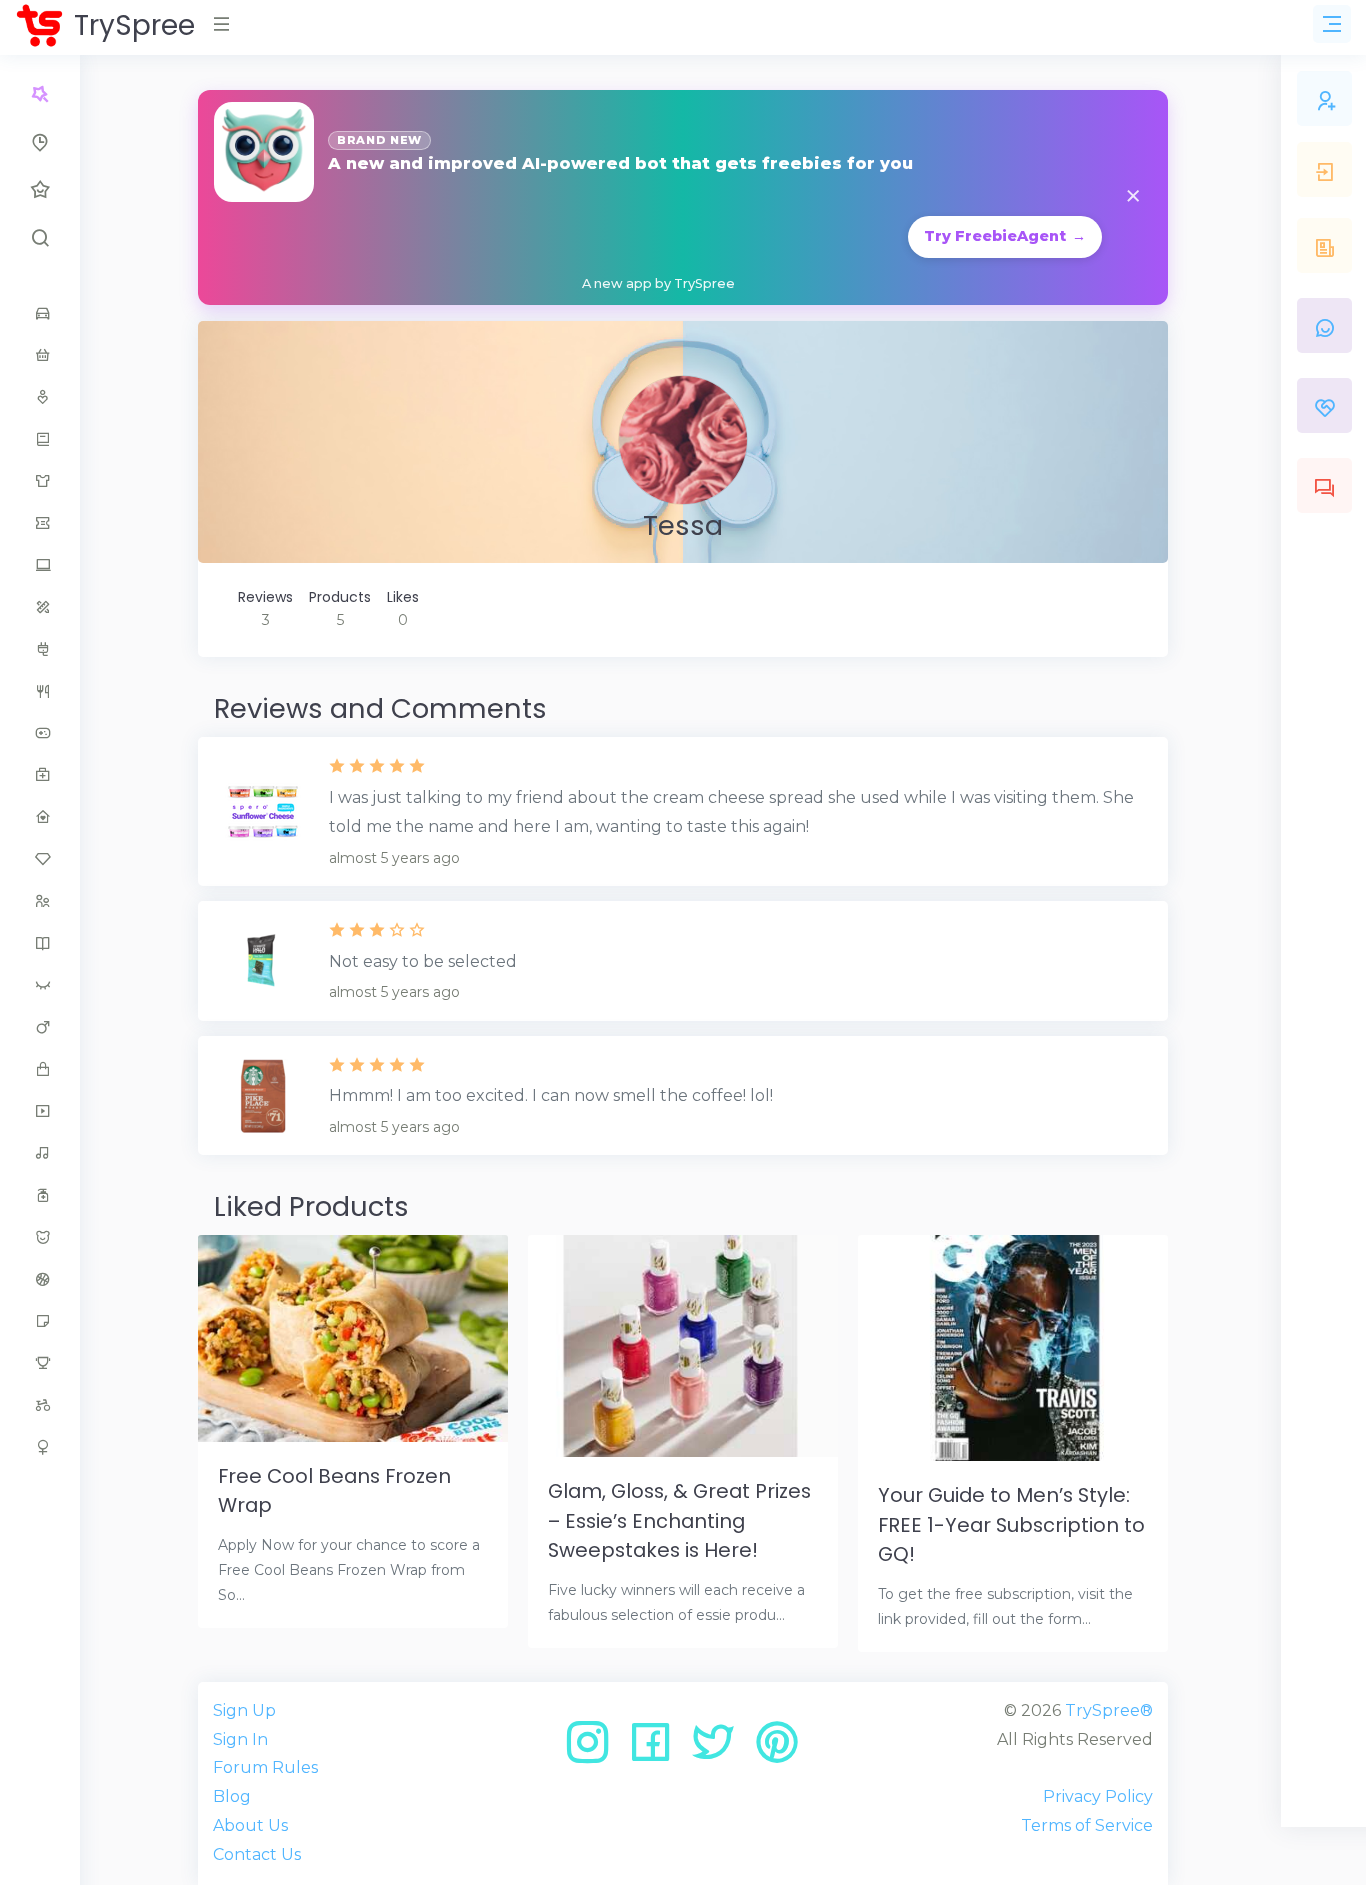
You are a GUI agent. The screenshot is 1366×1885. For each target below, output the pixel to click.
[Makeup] (40, 985)
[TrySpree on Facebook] (657, 1749)
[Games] (40, 733)
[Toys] (40, 1405)
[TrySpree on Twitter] (720, 1749)
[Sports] (40, 1279)
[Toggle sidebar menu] (1332, 24)
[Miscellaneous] (40, 1069)
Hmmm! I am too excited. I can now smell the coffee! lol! (551, 1095)
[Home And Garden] (40, 817)
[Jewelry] (40, 859)
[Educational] (40, 607)
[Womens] (40, 1447)
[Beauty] (40, 397)
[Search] (40, 238)
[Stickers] (40, 1321)
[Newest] (40, 142)
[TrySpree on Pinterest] (777, 1749)
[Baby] (40, 355)
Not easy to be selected (423, 961)
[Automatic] (40, 94)
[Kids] (40, 901)
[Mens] (40, 1027)
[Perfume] (40, 1195)
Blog (232, 1796)
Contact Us (257, 1854)
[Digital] (40, 565)
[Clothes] (40, 481)
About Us (250, 1825)
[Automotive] (40, 313)
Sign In (240, 1739)
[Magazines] (40, 943)
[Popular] (40, 190)
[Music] (40, 1153)
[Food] (40, 691)
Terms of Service (1087, 1825)
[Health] (40, 775)
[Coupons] (40, 523)
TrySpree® (1109, 1710)
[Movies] (40, 1111)
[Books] (40, 439)
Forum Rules (265, 1767)
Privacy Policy (1098, 1796)
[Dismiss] (1133, 197)
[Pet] (40, 1237)
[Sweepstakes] (40, 1363)
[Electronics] (40, 649)
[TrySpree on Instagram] (594, 1749)
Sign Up (244, 1710)
